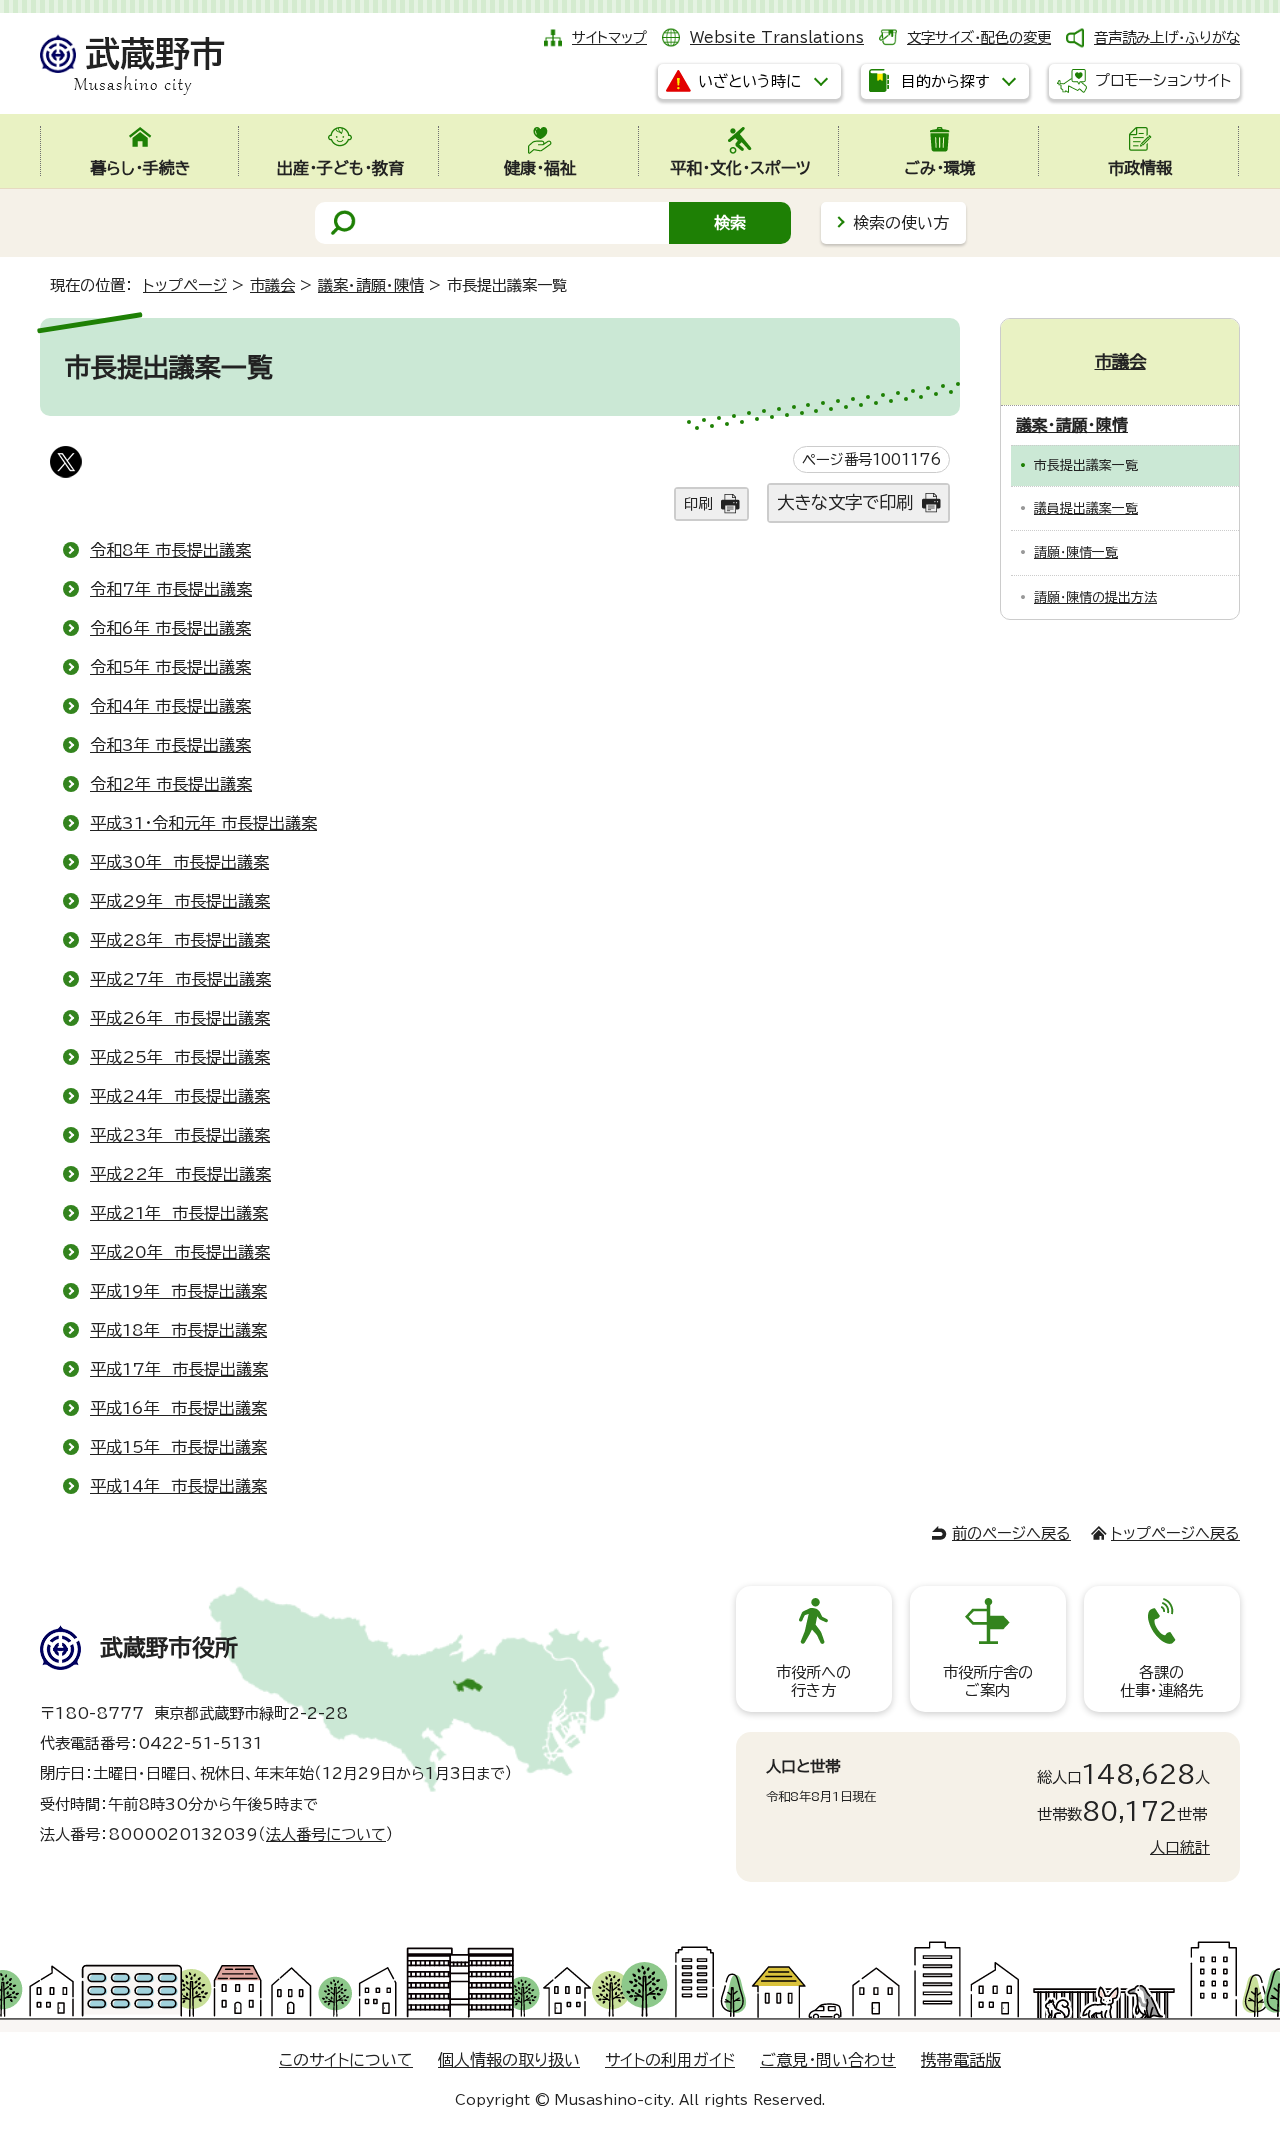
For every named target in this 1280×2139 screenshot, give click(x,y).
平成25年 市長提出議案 (180, 1057)
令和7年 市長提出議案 (171, 589)
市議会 (272, 285)
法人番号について (326, 1834)
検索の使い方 (901, 223)
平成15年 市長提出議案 (178, 1447)
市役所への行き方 (813, 1681)
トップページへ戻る (1175, 1533)
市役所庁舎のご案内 (988, 1681)
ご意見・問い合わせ (828, 2060)
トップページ (185, 285)
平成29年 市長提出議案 (180, 901)
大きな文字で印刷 (845, 502)
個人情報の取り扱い (509, 2060)
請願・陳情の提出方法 (1095, 597)
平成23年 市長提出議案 (180, 1135)
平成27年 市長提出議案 (180, 979)
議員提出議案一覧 (1086, 508)
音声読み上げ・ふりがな (1167, 37)
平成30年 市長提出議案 (179, 862)
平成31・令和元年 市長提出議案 (203, 823)
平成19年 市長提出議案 (178, 1291)
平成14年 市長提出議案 (178, 1486)
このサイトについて (346, 2060)
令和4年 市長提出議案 (170, 706)
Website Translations (777, 37)
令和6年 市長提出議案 (170, 628)
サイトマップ (609, 37)
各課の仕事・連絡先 (1161, 1681)
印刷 (698, 503)
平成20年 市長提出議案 (180, 1252)
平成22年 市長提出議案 (180, 1174)
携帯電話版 (961, 2060)
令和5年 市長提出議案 (170, 667)
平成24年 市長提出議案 (180, 1096)
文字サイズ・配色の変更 (979, 37)
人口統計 (1180, 1847)
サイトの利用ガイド (670, 2060)
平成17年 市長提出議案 (179, 1369)
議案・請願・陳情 (371, 285)
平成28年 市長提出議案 (180, 940)
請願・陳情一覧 (1076, 552)
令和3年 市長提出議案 (170, 745)
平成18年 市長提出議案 (178, 1330)
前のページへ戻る (1011, 1533)
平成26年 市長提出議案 (180, 1018)
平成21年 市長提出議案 (179, 1213)
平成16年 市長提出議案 (178, 1408)
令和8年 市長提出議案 (170, 550)
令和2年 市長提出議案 (171, 784)
